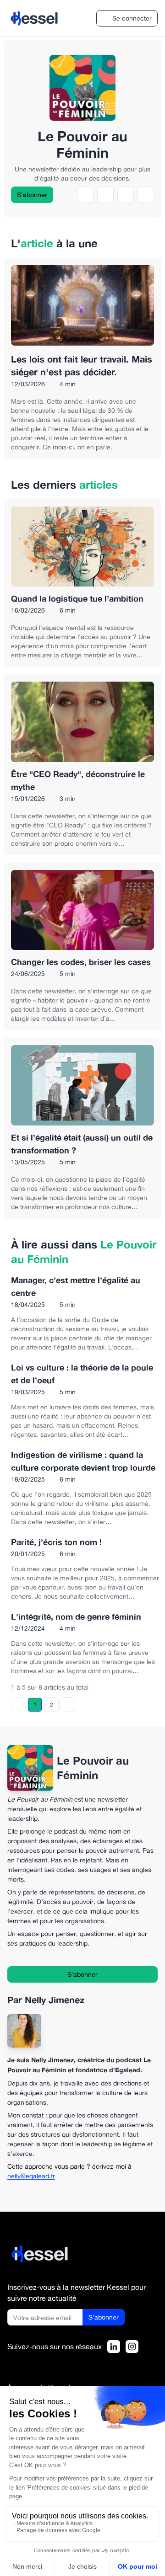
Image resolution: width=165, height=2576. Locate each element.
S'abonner (32, 195)
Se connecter (132, 18)
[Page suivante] (68, 1705)
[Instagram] (132, 2347)
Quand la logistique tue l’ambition (77, 598)
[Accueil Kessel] (40, 2254)
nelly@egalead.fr (31, 2176)
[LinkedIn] (114, 2347)
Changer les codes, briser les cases (81, 962)
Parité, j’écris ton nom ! (56, 1542)
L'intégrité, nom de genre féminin (76, 1616)
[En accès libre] (82, 384)
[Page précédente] (18, 1705)
